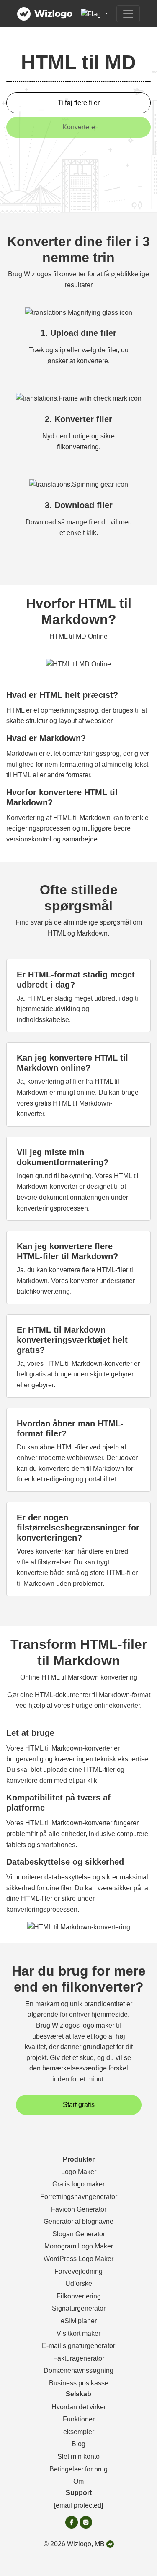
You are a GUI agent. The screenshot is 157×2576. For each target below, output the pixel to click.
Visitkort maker (78, 2334)
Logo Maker (79, 2172)
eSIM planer (79, 2321)
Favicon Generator (79, 2209)
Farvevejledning (78, 2271)
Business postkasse (79, 2383)
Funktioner (79, 2419)
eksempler (79, 2432)
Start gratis (79, 2105)
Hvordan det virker (79, 2407)
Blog (78, 2444)
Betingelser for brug (78, 2469)
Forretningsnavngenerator (79, 2197)
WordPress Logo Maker (78, 2259)
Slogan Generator (79, 2234)
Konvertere (79, 127)
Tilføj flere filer (79, 103)
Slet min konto (78, 2457)
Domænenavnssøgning (78, 2370)
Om (78, 2481)
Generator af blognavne (78, 2221)
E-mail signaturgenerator (78, 2346)
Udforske (79, 2284)
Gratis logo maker (78, 2184)
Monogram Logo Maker (79, 2246)
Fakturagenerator (79, 2358)
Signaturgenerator (79, 2308)
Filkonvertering (79, 2296)
